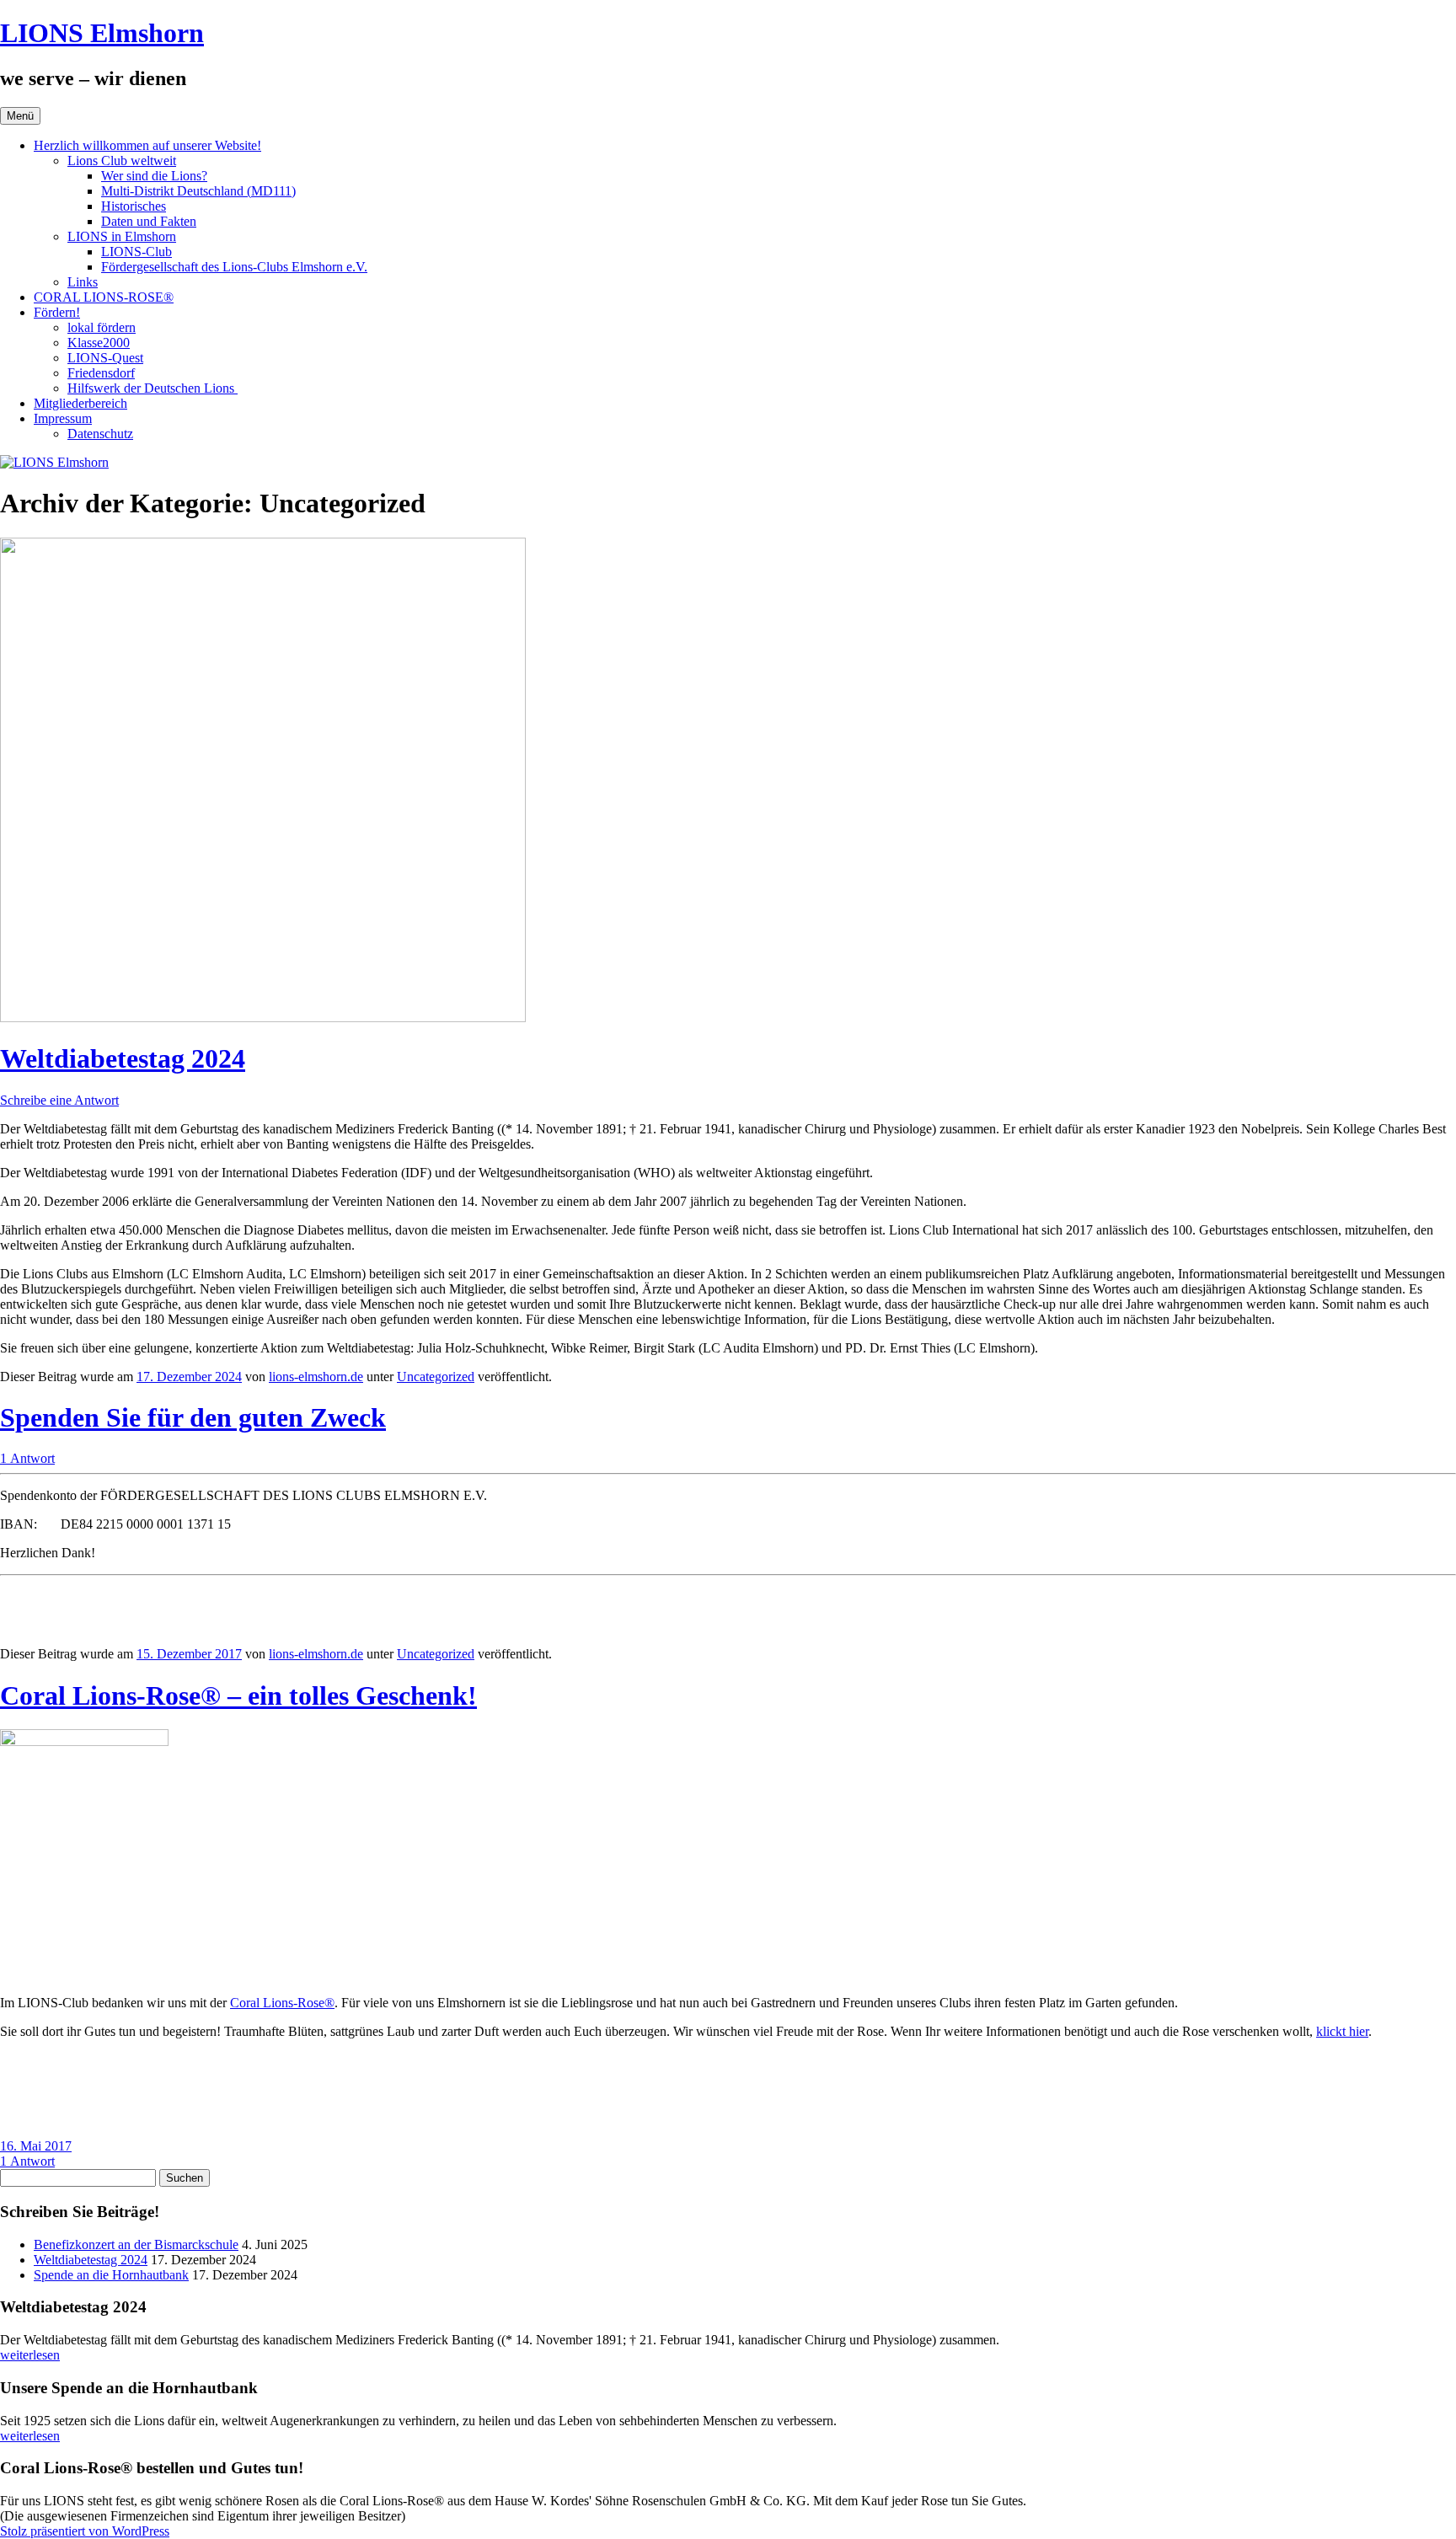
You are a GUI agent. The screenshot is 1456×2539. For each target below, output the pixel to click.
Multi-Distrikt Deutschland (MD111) (198, 191)
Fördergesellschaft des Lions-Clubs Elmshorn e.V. (234, 267)
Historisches (134, 206)
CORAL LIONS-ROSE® (104, 297)
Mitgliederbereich (80, 403)
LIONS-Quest (105, 358)
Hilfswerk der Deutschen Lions (153, 388)
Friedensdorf (101, 373)
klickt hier (1342, 2031)
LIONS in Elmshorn (122, 236)
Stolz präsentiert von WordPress (85, 2531)
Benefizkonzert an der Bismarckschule (136, 2244)
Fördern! (57, 312)
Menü (20, 116)
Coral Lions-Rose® (282, 2003)
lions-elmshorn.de (316, 1377)
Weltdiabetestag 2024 (123, 1058)
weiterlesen (30, 2355)
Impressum (63, 418)
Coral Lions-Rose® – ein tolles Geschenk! (238, 1695)
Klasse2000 (99, 343)
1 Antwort (27, 1458)
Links (83, 282)
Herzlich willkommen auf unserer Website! (147, 145)
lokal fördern (102, 327)
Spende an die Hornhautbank (111, 2275)
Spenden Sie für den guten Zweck (193, 1417)
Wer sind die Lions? (154, 176)
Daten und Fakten (149, 221)
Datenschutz (100, 434)
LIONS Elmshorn (102, 33)
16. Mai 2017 (36, 2146)
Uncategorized (436, 1377)
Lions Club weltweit (122, 161)
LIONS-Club (136, 252)
